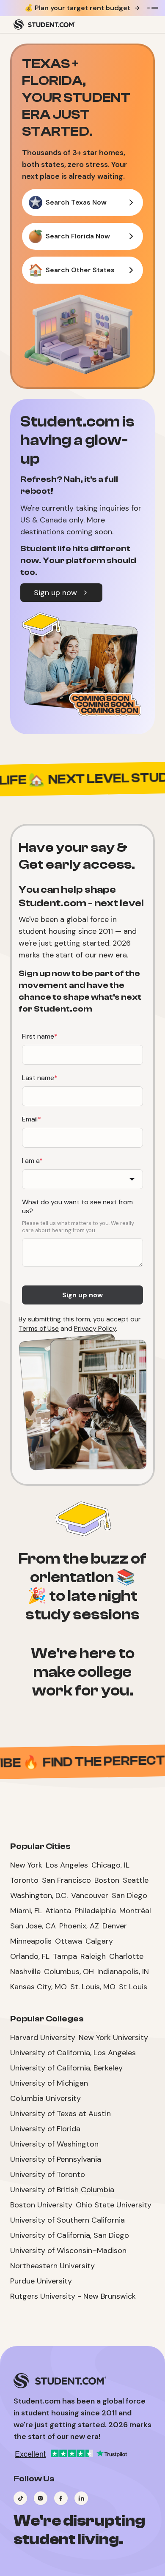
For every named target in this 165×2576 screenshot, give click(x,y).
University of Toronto (48, 2174)
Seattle (136, 1880)
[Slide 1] (148, 8)
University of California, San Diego (70, 2235)
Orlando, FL (30, 1956)
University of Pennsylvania (56, 2159)
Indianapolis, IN (123, 1972)
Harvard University (43, 2037)
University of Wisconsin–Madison (68, 2251)
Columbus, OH (69, 1972)
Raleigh (93, 1956)
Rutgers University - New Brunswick (73, 2296)
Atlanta (58, 1911)
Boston (107, 1880)
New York (26, 1865)
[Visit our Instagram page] (41, 2498)
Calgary (99, 1941)
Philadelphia (95, 1911)
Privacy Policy (95, 1328)
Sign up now (55, 593)
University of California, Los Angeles (73, 2053)
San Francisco (66, 1880)
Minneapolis (31, 1941)
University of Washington (54, 2144)
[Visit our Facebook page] (61, 2498)
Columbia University (45, 2098)
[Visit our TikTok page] (20, 2498)
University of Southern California (67, 2220)
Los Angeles (67, 1865)
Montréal (135, 1911)
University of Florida (45, 2129)
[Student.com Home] (44, 25)
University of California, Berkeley (66, 2068)
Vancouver (90, 1895)
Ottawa (69, 1941)
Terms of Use (39, 1328)
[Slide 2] (155, 8)
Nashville (25, 1972)
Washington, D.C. (39, 1895)
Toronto (24, 1880)
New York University (113, 2037)
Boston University (41, 2205)
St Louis (133, 1987)
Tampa (65, 1956)
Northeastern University (52, 2266)
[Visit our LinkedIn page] (81, 2498)
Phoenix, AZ (79, 1926)
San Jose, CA (33, 1926)
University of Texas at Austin (60, 2114)
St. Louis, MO (93, 1987)
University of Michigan (49, 2083)
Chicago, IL (110, 1865)
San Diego (129, 1895)
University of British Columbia (62, 2190)
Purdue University (41, 2281)
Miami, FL (26, 1911)
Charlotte (126, 1956)
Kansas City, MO (38, 1987)
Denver (115, 1926)
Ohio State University (114, 2205)
